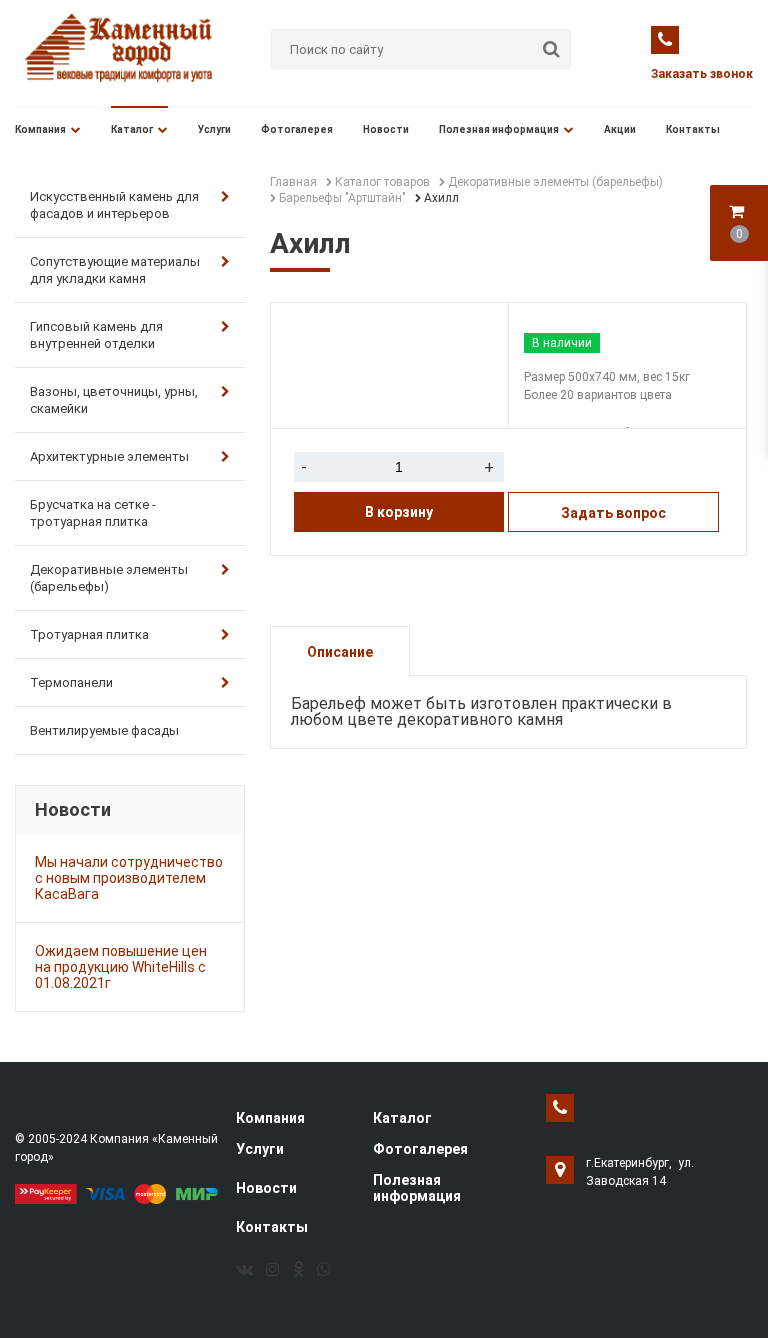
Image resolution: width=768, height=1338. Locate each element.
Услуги (214, 129)
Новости (386, 129)
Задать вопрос (613, 513)
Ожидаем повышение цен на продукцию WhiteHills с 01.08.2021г (121, 967)
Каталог (132, 129)
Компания (40, 129)
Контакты (693, 129)
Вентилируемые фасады (104, 730)
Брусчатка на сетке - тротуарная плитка (93, 513)
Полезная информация (499, 129)
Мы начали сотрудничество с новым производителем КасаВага (129, 878)
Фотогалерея (297, 129)
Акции (620, 129)
